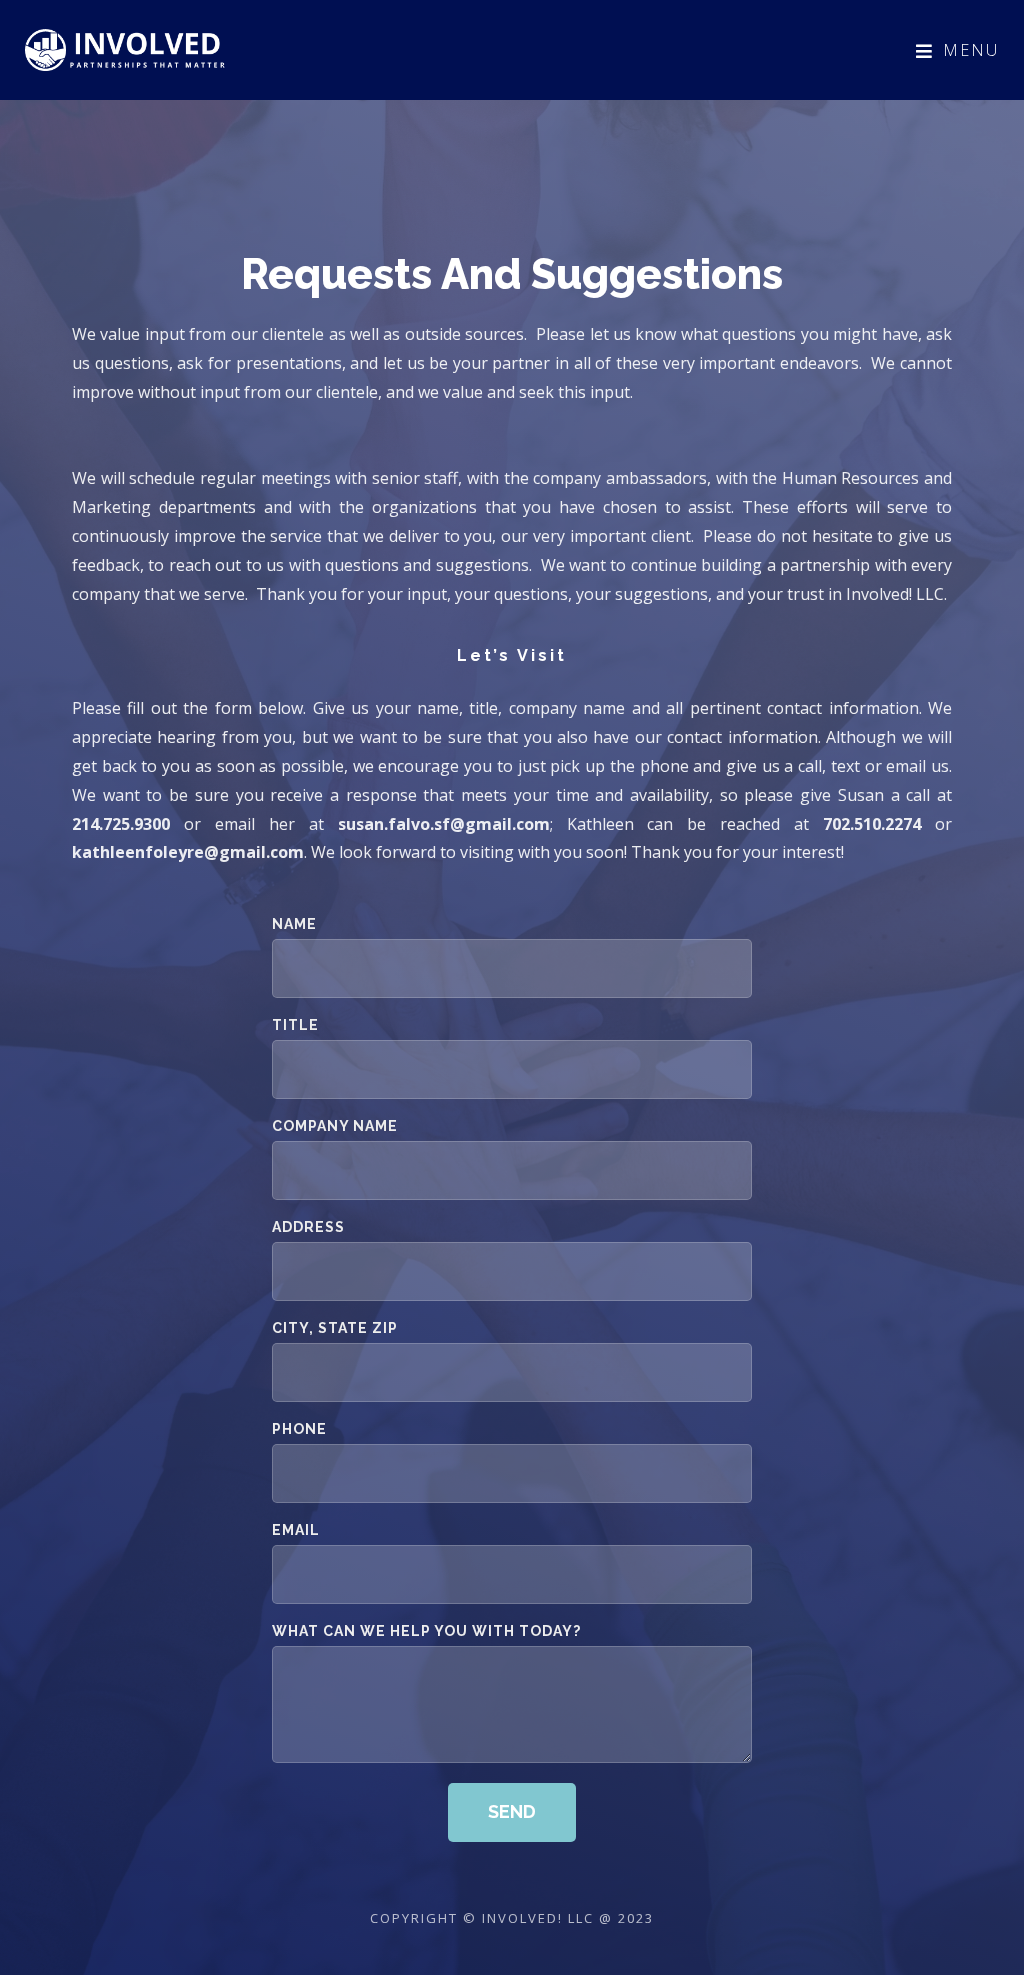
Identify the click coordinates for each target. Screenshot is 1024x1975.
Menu (971, 50)
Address (308, 1227)
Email (296, 1530)
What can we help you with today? (426, 1631)
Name (294, 924)
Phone (299, 1429)
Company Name (335, 1126)
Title (295, 1025)
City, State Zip (335, 1328)
